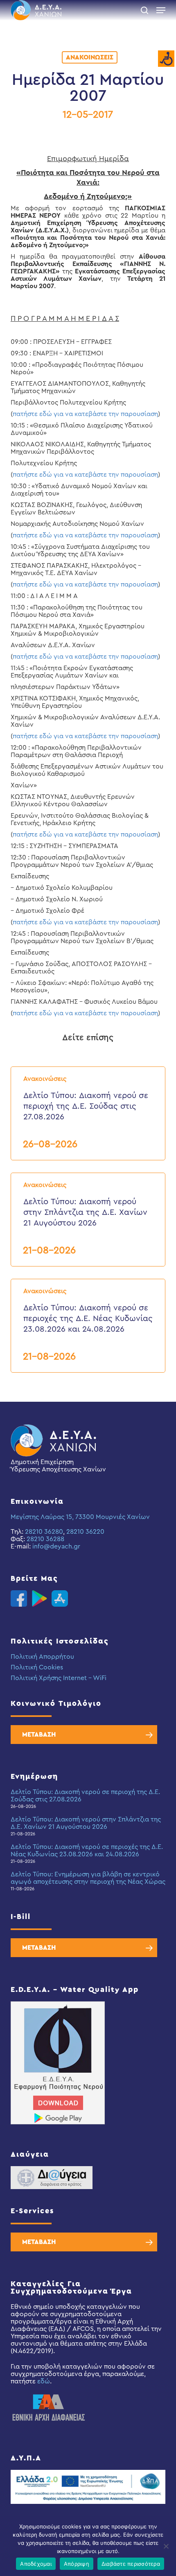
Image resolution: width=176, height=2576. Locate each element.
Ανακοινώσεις (90, 57)
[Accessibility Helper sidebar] (166, 59)
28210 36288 (45, 1539)
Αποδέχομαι (36, 2564)
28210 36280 (44, 1532)
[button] (161, 10)
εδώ (44, 2381)
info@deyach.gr (56, 1546)
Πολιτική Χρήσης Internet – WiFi (59, 1678)
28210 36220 (85, 1532)
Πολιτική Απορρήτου (42, 1657)
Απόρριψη (77, 2564)
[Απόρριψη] (166, 2546)
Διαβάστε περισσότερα (131, 2564)
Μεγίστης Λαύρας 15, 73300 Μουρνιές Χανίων (80, 1517)
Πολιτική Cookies (37, 1667)
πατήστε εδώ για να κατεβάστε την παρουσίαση (85, 414)
